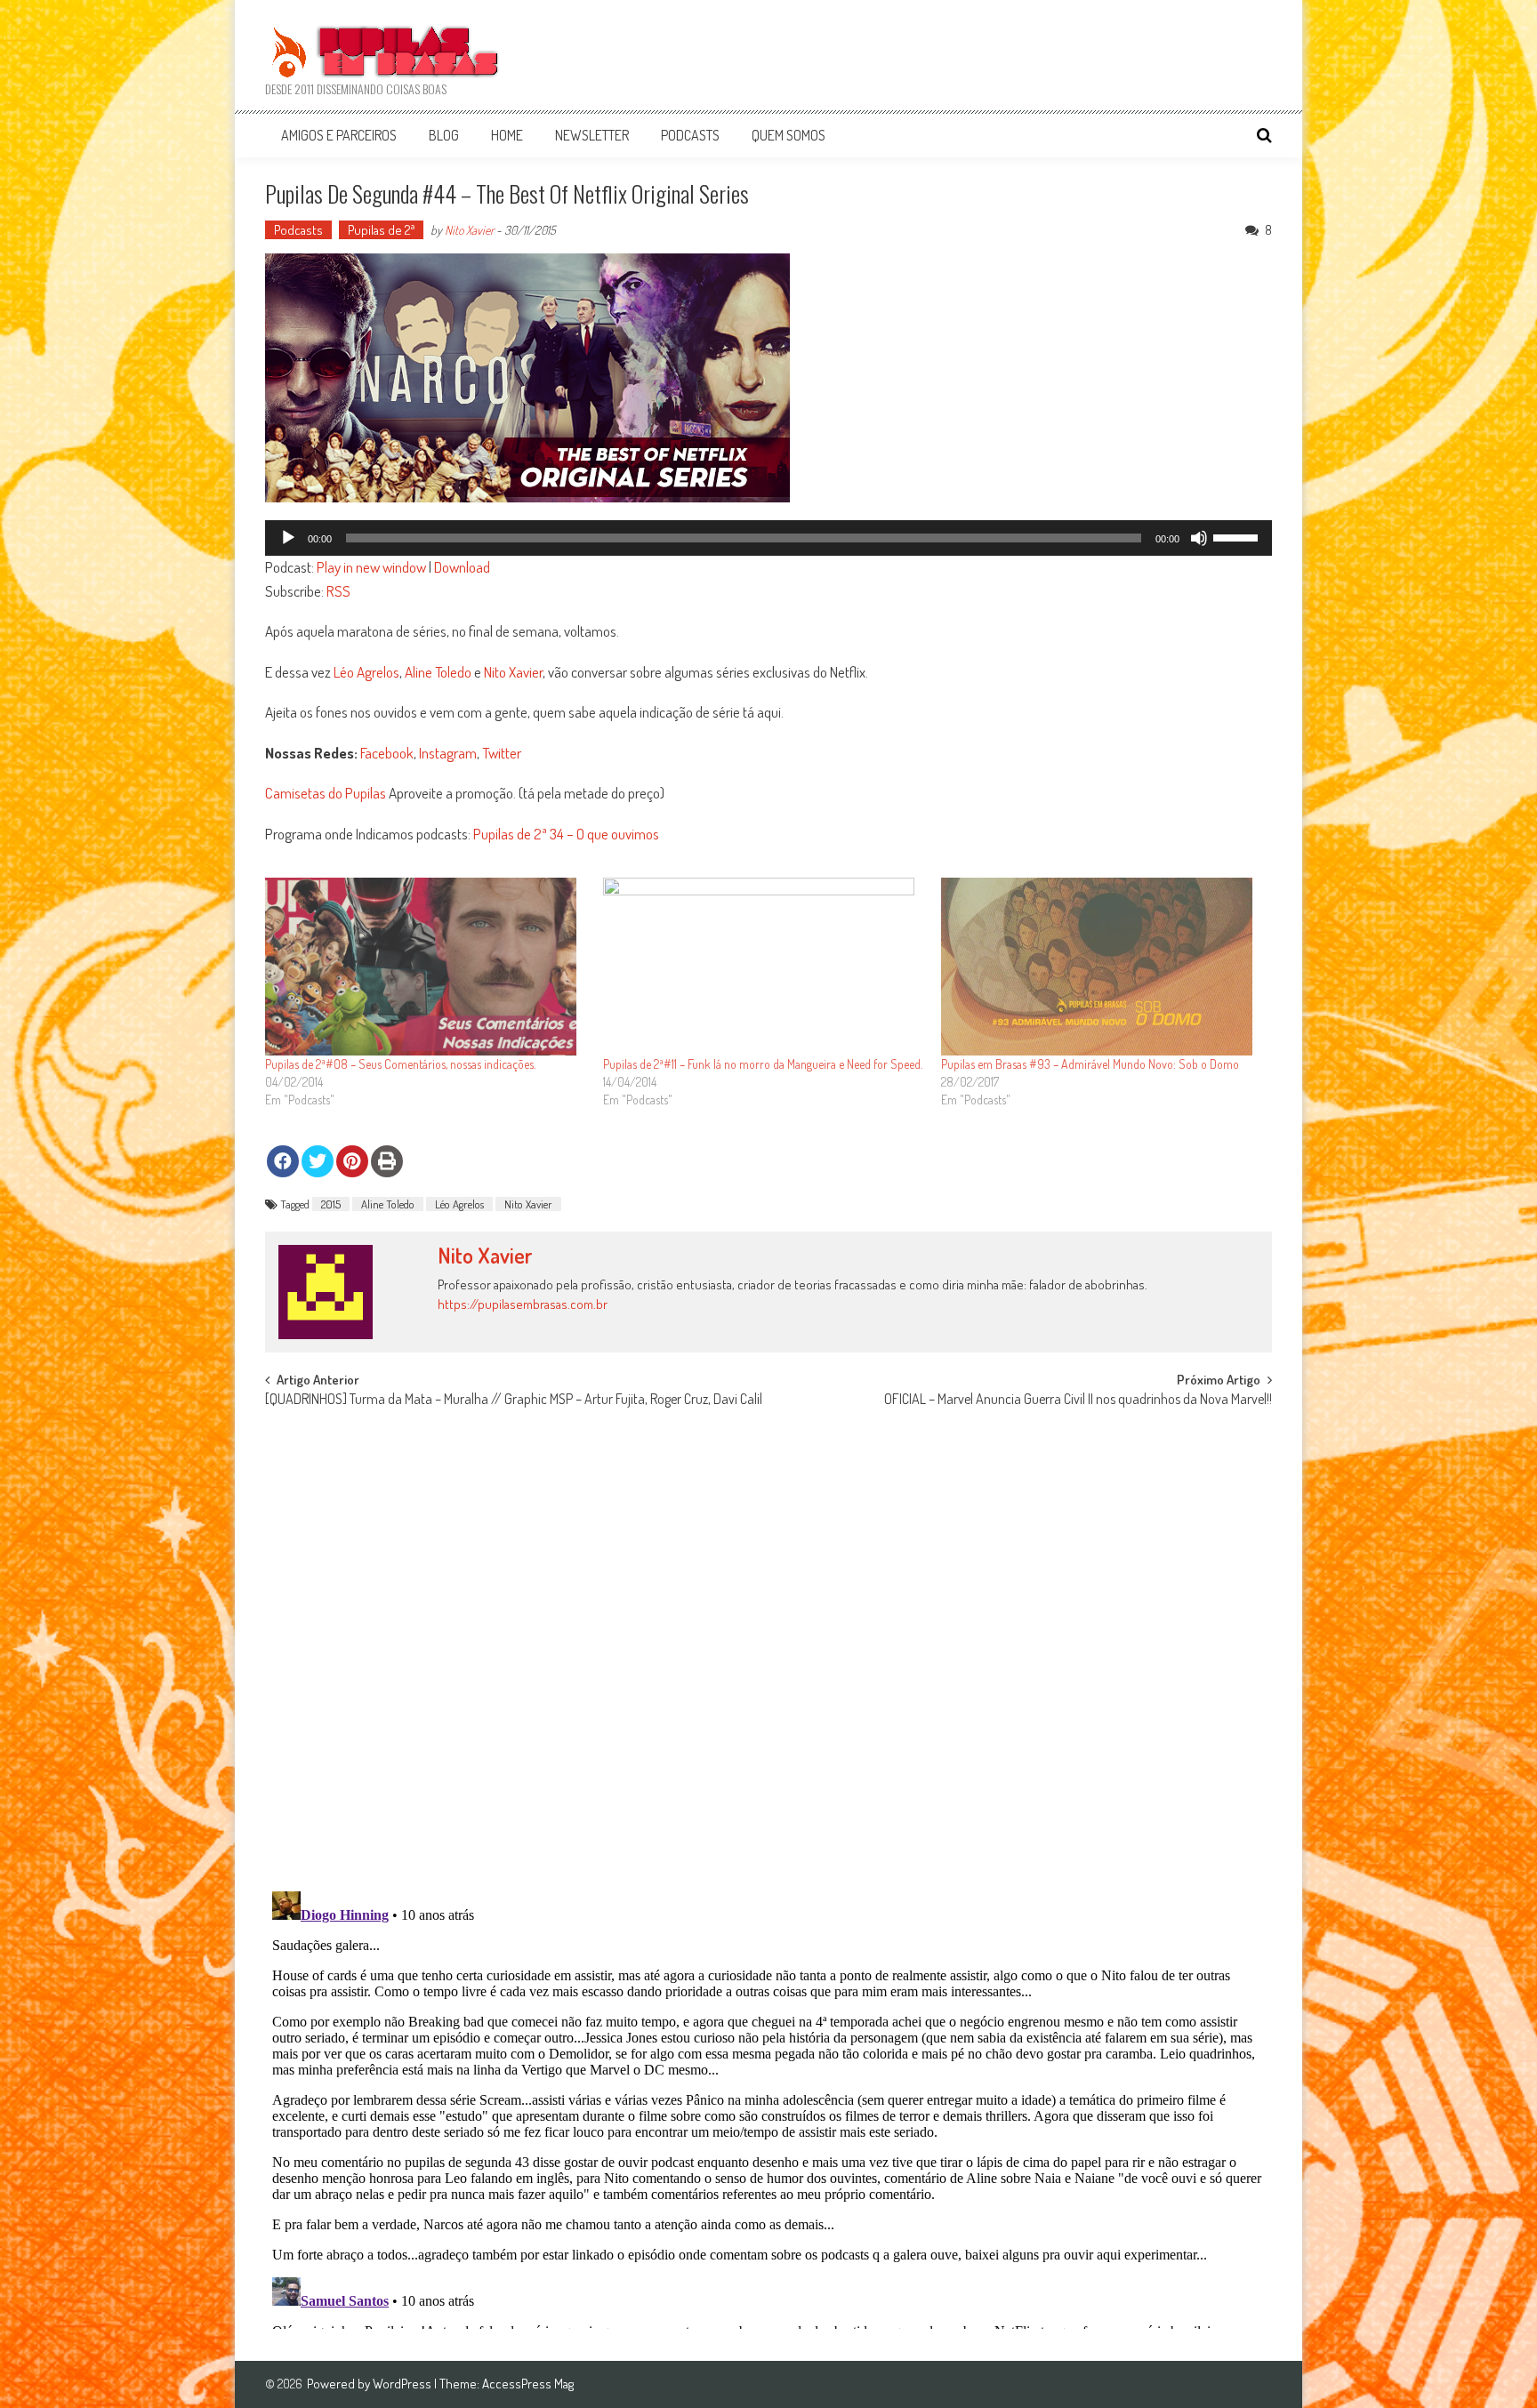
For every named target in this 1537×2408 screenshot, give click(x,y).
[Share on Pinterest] (352, 1161)
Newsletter (592, 135)
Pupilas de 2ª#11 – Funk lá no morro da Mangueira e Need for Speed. (763, 1064)
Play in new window (371, 567)
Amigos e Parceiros (339, 135)
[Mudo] (1199, 538)
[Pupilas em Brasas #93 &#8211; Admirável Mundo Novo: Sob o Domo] (1101, 967)
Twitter (502, 753)
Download (462, 567)
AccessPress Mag (528, 2384)
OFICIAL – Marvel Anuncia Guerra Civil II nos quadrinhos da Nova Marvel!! (1078, 1401)
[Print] (387, 1161)
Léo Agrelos (366, 672)
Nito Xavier (469, 230)
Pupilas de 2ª (381, 230)
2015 (331, 1204)
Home (507, 135)
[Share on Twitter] (318, 1161)
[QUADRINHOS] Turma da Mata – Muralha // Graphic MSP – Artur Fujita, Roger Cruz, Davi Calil (514, 1401)
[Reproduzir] (288, 538)
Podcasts (690, 135)
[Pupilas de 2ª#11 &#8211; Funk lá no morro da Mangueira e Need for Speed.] (763, 967)
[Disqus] (768, 1645)
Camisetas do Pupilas (326, 793)
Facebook (387, 753)
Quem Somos (789, 135)
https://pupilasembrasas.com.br (523, 1304)
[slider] (1238, 536)
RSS (338, 591)
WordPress (403, 2384)
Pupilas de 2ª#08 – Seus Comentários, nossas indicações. (400, 1064)
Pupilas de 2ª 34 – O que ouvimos (566, 834)
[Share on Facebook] (283, 1161)
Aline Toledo (438, 672)
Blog (444, 135)
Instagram (448, 753)
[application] (768, 538)
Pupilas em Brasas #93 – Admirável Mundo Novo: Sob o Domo (1090, 1064)
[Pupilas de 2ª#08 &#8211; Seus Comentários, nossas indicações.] (425, 967)
